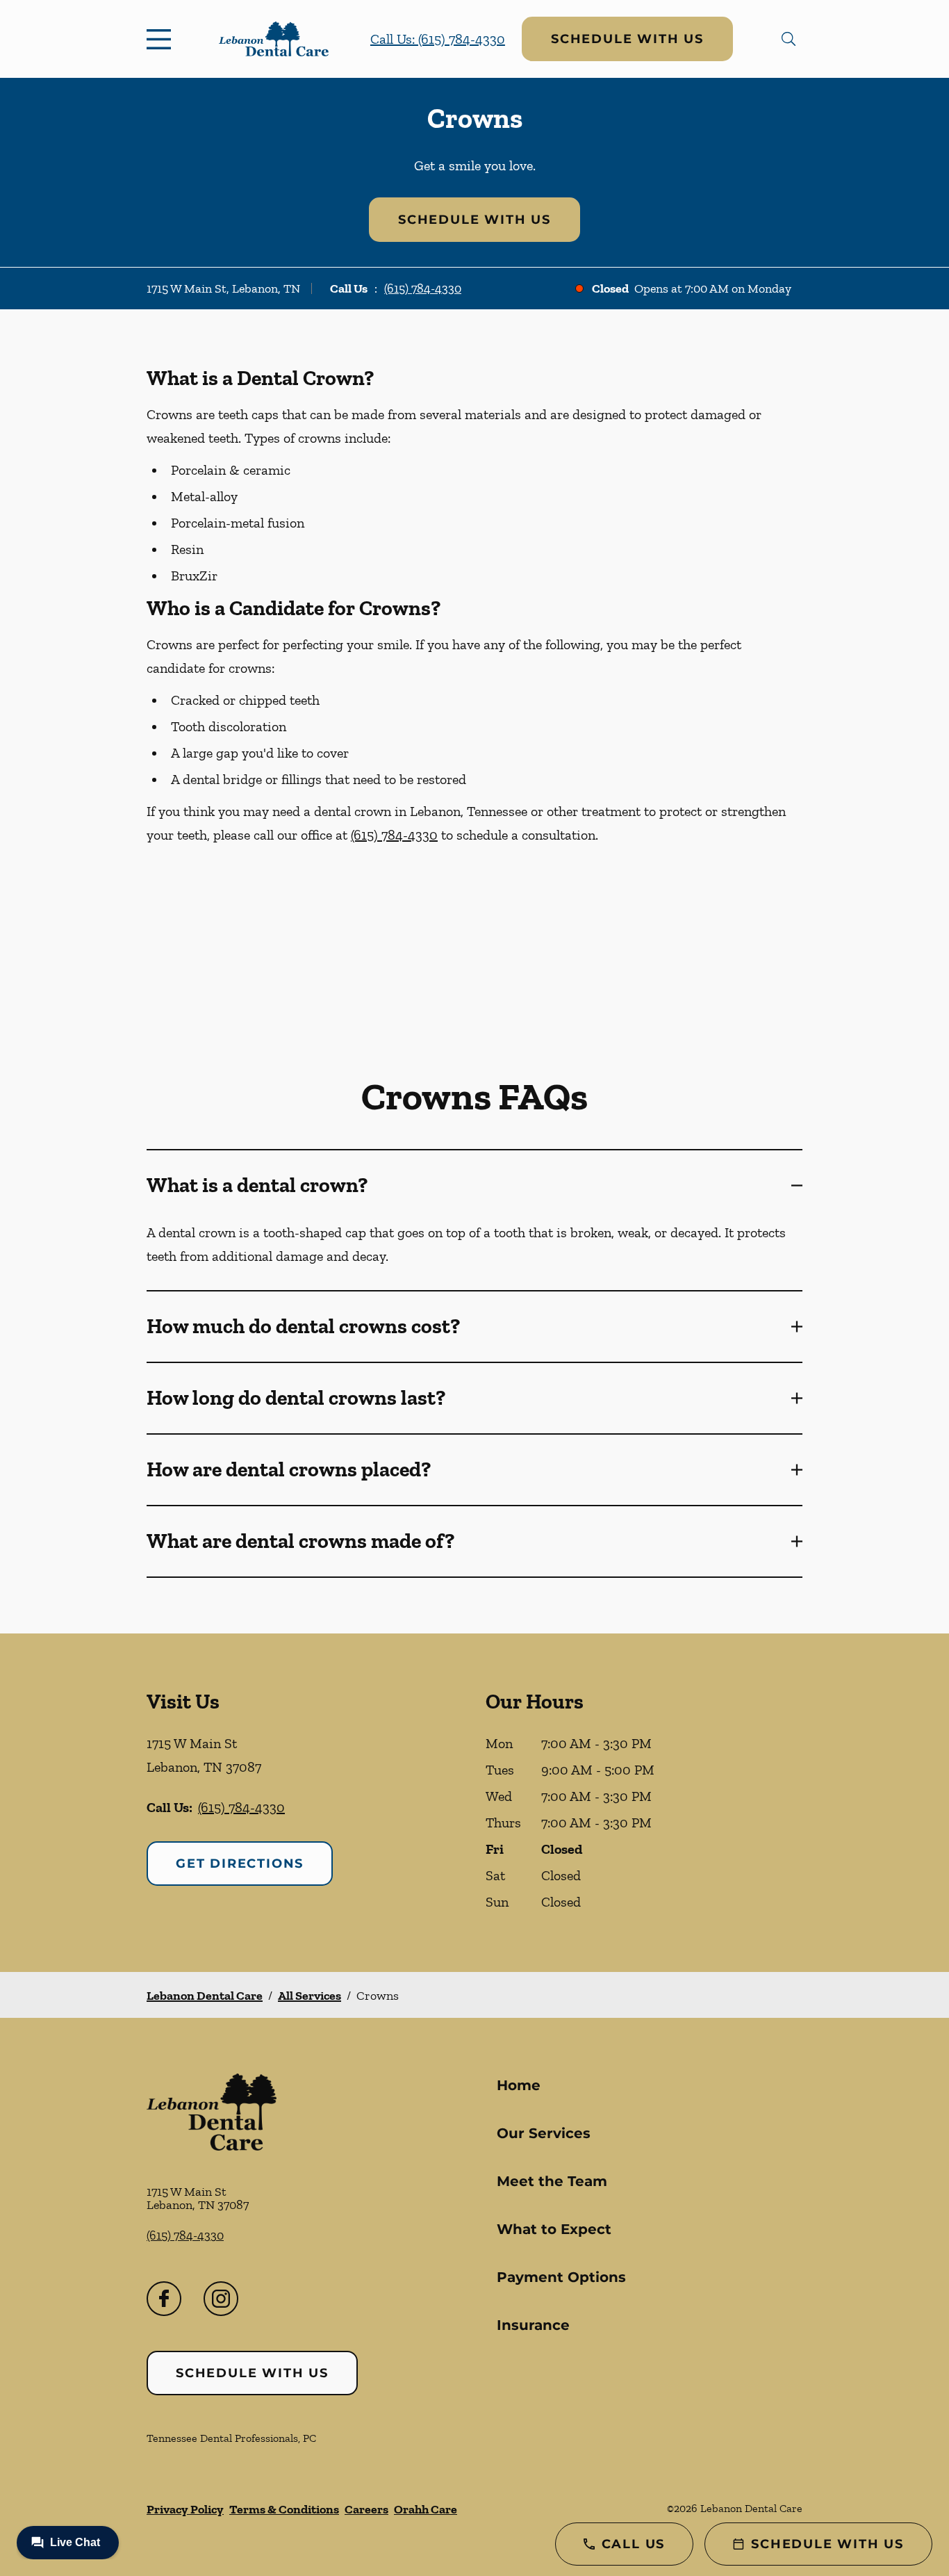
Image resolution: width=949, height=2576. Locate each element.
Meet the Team (552, 2181)
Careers (366, 2509)
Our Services (544, 2133)
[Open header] (162, 39)
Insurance (533, 2325)
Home (519, 2085)
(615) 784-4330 (423, 288)
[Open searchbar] (789, 39)
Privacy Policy (185, 2509)
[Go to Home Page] (274, 39)
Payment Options (561, 2277)
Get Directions (240, 1864)
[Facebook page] (164, 2299)
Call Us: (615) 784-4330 (438, 39)
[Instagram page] (221, 2299)
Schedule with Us (627, 39)
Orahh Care (426, 2509)
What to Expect (554, 2229)
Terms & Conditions (284, 2509)
